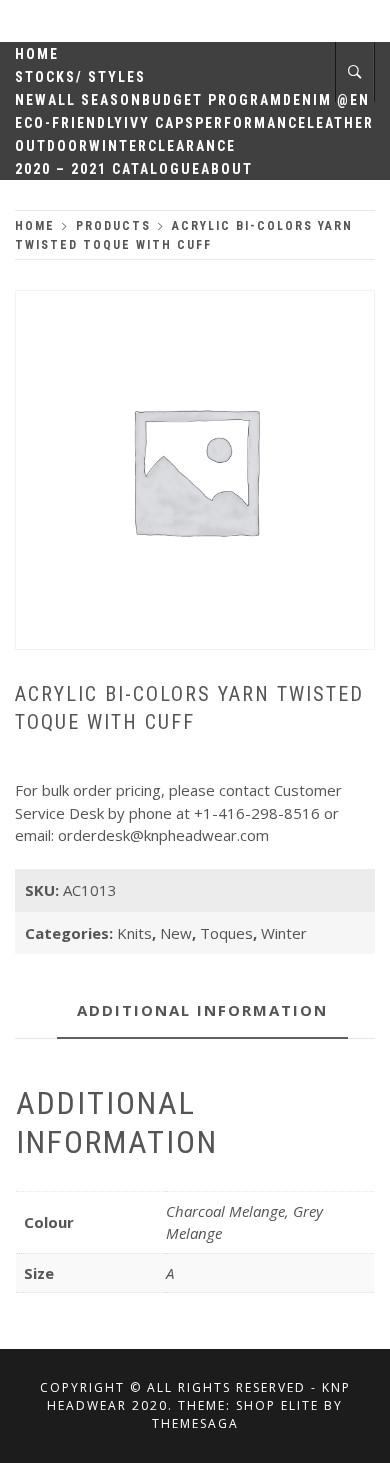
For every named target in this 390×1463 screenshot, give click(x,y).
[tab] (202, 1011)
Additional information (202, 1010)
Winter (118, 146)
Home (37, 54)
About (227, 169)
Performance (251, 123)
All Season (95, 100)
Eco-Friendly (69, 123)
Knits (134, 933)
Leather (340, 123)
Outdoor (52, 146)
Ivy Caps (159, 123)
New (31, 100)
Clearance (192, 146)
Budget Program (212, 100)
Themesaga (195, 1423)
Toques (226, 933)
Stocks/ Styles (80, 77)
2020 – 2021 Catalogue (108, 169)
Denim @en (326, 100)
